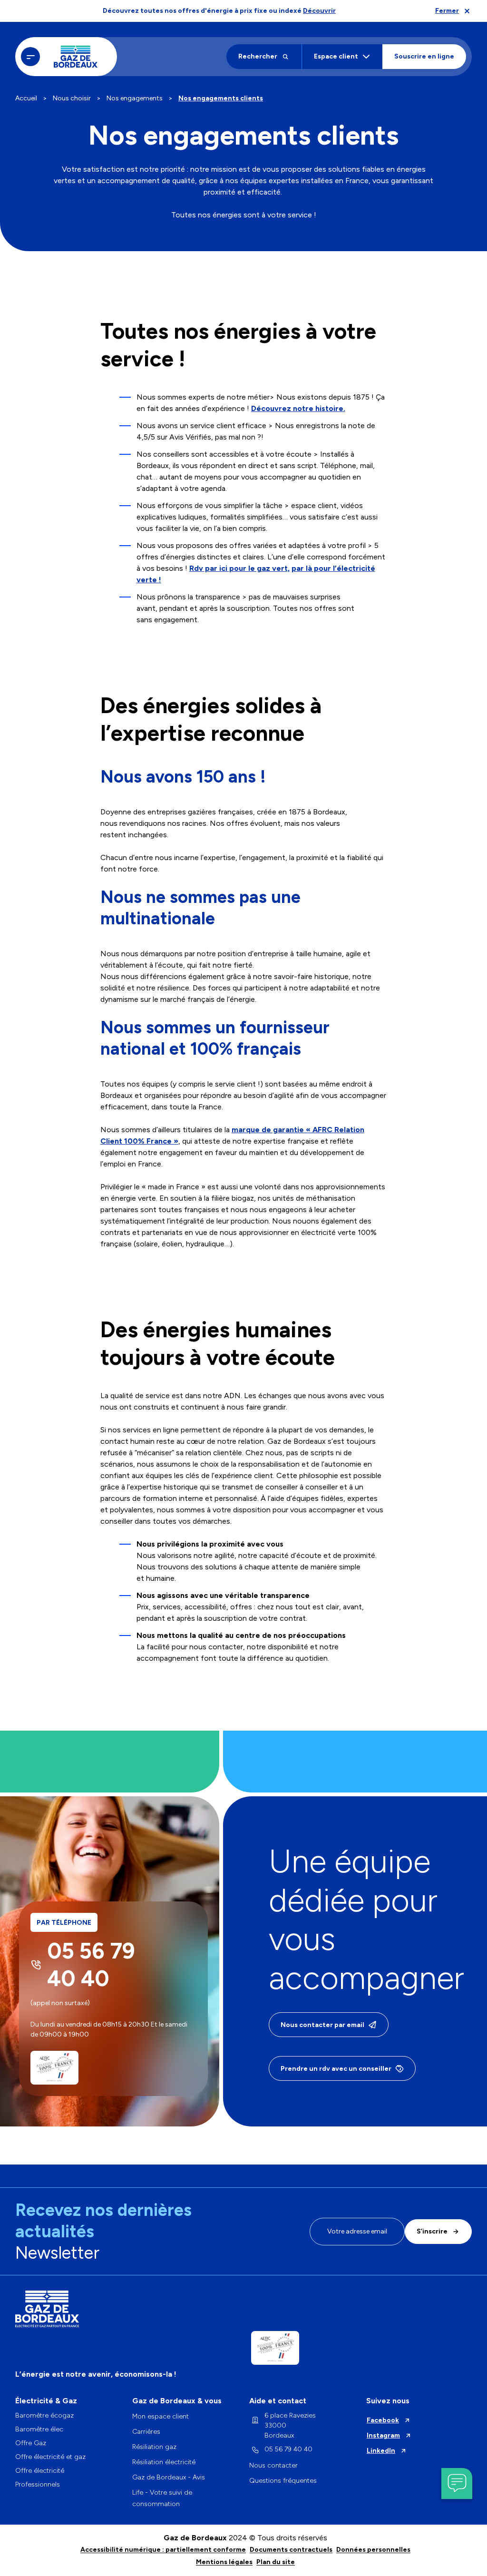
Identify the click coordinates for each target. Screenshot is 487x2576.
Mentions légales (224, 2562)
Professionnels (38, 2484)
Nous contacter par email (322, 2025)
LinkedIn (381, 2451)
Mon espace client (161, 2416)
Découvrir (319, 11)
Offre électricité (40, 2471)
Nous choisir (72, 98)
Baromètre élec (39, 2429)
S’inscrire (432, 2231)
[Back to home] (76, 57)
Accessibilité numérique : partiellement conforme (163, 2550)
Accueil (26, 98)
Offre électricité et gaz (50, 2457)
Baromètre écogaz (44, 2416)
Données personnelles (373, 2550)
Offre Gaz (31, 2443)
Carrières (146, 2432)
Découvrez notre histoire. (298, 408)
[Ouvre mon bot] (457, 2483)
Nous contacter (273, 2465)
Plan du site (276, 2562)
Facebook (383, 2420)
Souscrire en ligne (424, 56)
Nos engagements (135, 98)
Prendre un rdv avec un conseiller (336, 2069)
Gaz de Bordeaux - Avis (169, 2477)
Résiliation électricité (164, 2462)
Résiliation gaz (154, 2447)
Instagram (383, 2435)
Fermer (447, 11)
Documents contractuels (291, 2550)
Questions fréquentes (283, 2481)
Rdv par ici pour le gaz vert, (239, 568)
